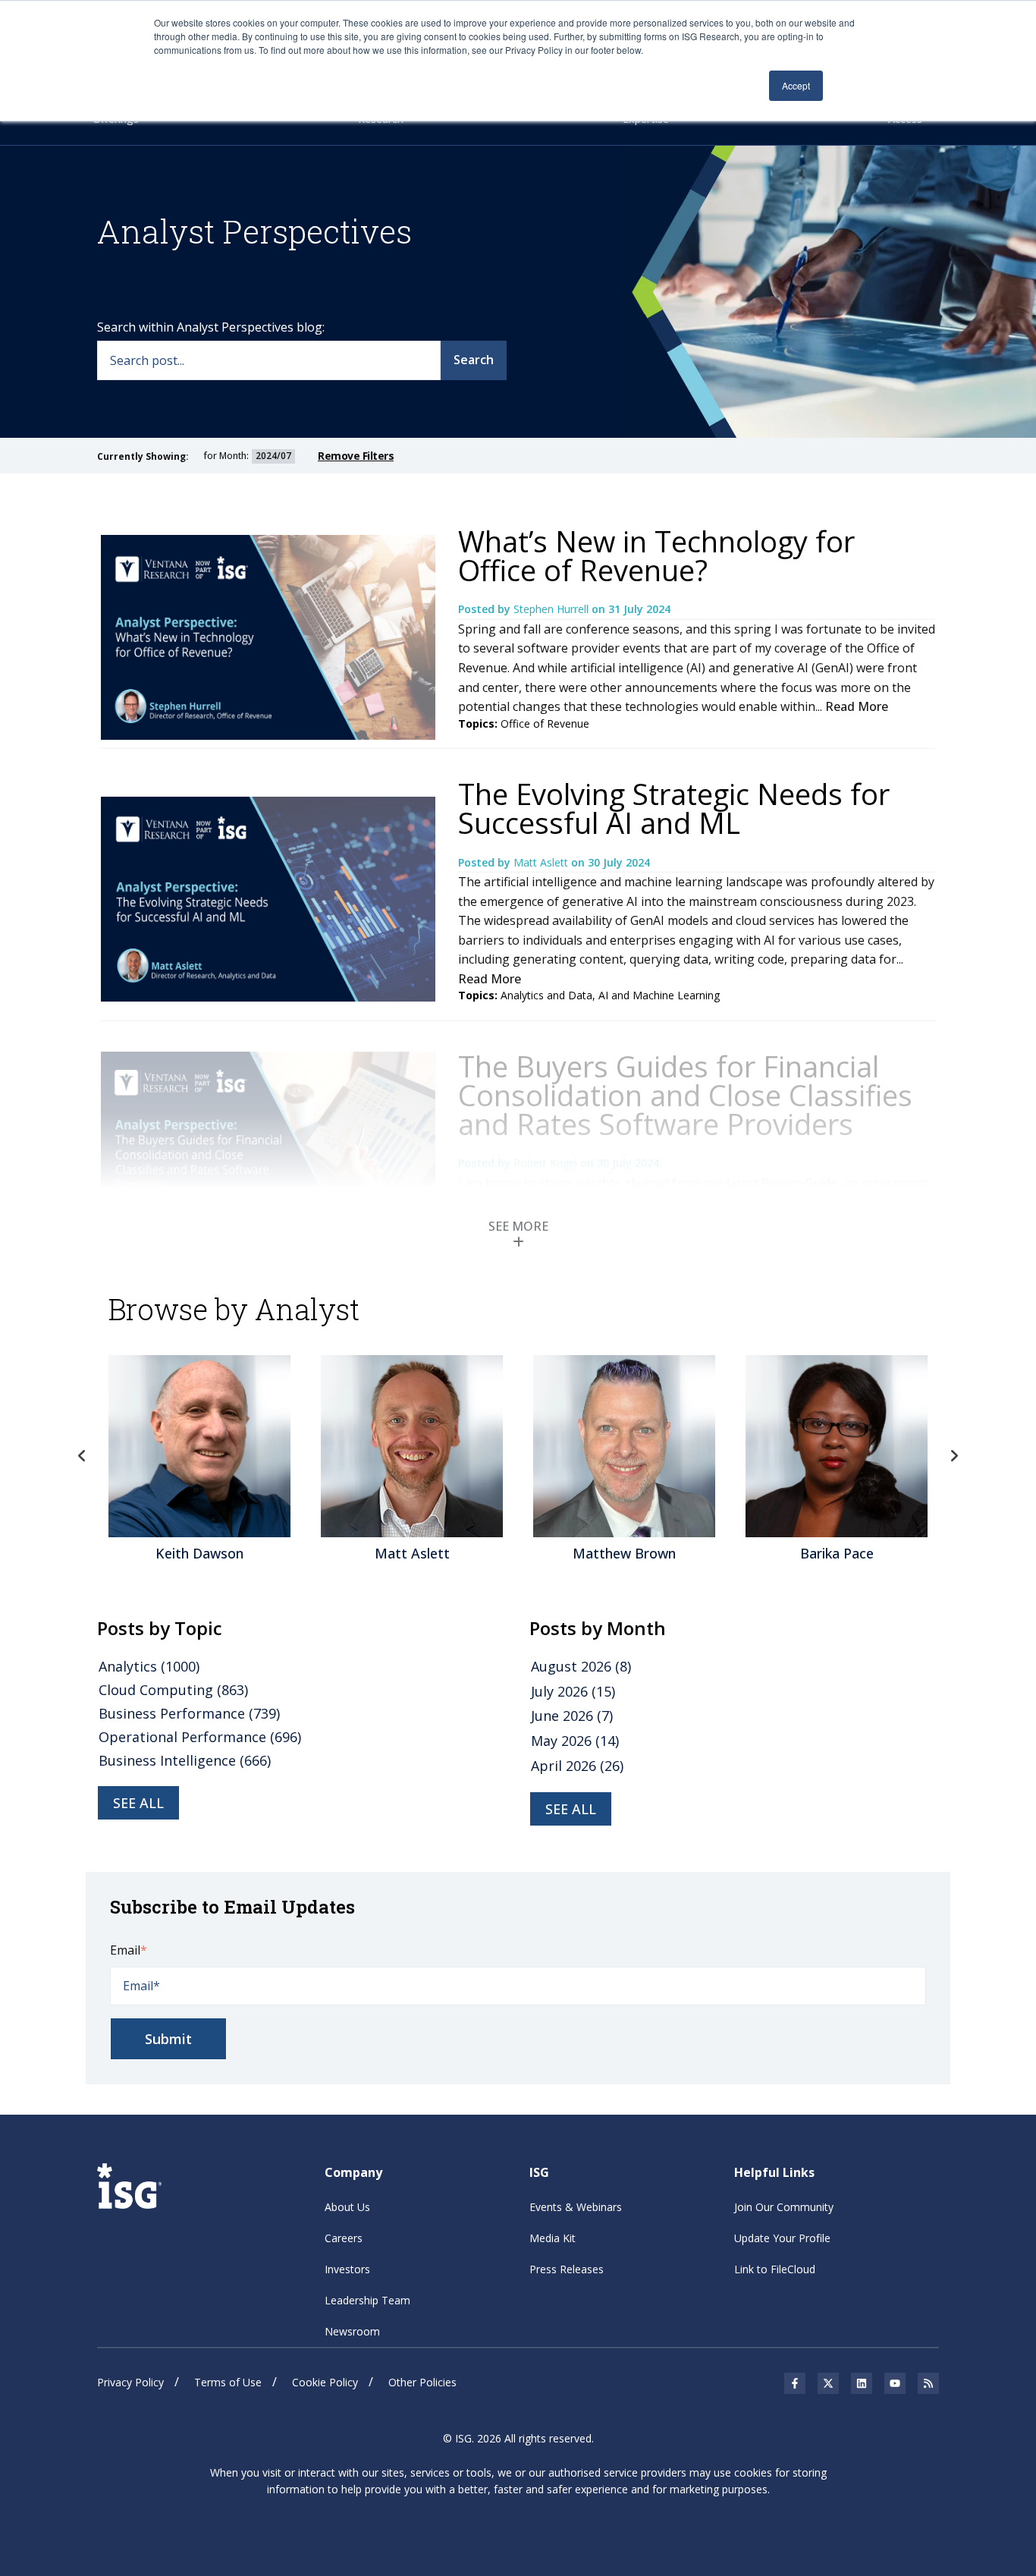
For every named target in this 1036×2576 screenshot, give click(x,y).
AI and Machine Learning (659, 995)
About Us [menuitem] (347, 2207)
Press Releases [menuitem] (567, 2269)
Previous (82, 1456)
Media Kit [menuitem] (553, 2238)
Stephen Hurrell (553, 609)
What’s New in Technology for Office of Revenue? (656, 555)
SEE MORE (518, 1226)
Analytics (149, 1666)
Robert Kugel (547, 1163)
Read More (857, 706)
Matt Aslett (542, 862)
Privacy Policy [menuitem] (130, 2382)
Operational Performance (200, 1737)
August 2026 (581, 1666)
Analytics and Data (546, 995)
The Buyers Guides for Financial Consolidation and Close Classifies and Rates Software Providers (685, 1095)
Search (474, 360)
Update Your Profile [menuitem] (782, 2238)
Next (954, 1456)
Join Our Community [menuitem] (784, 2207)
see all (138, 1803)
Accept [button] (796, 85)
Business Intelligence (185, 1760)
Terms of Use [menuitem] (228, 2382)
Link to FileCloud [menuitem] (775, 2269)
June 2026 (572, 1716)
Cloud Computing (173, 1690)
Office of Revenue (545, 723)
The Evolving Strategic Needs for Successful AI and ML (674, 808)
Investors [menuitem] (347, 2269)
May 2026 (575, 1741)
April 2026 (577, 1766)
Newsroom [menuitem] (352, 2331)
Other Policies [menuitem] (422, 2382)
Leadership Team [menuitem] (367, 2300)
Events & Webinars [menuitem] (576, 2207)
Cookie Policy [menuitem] (325, 2382)
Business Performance (189, 1713)
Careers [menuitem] (344, 2238)
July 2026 (573, 1691)
